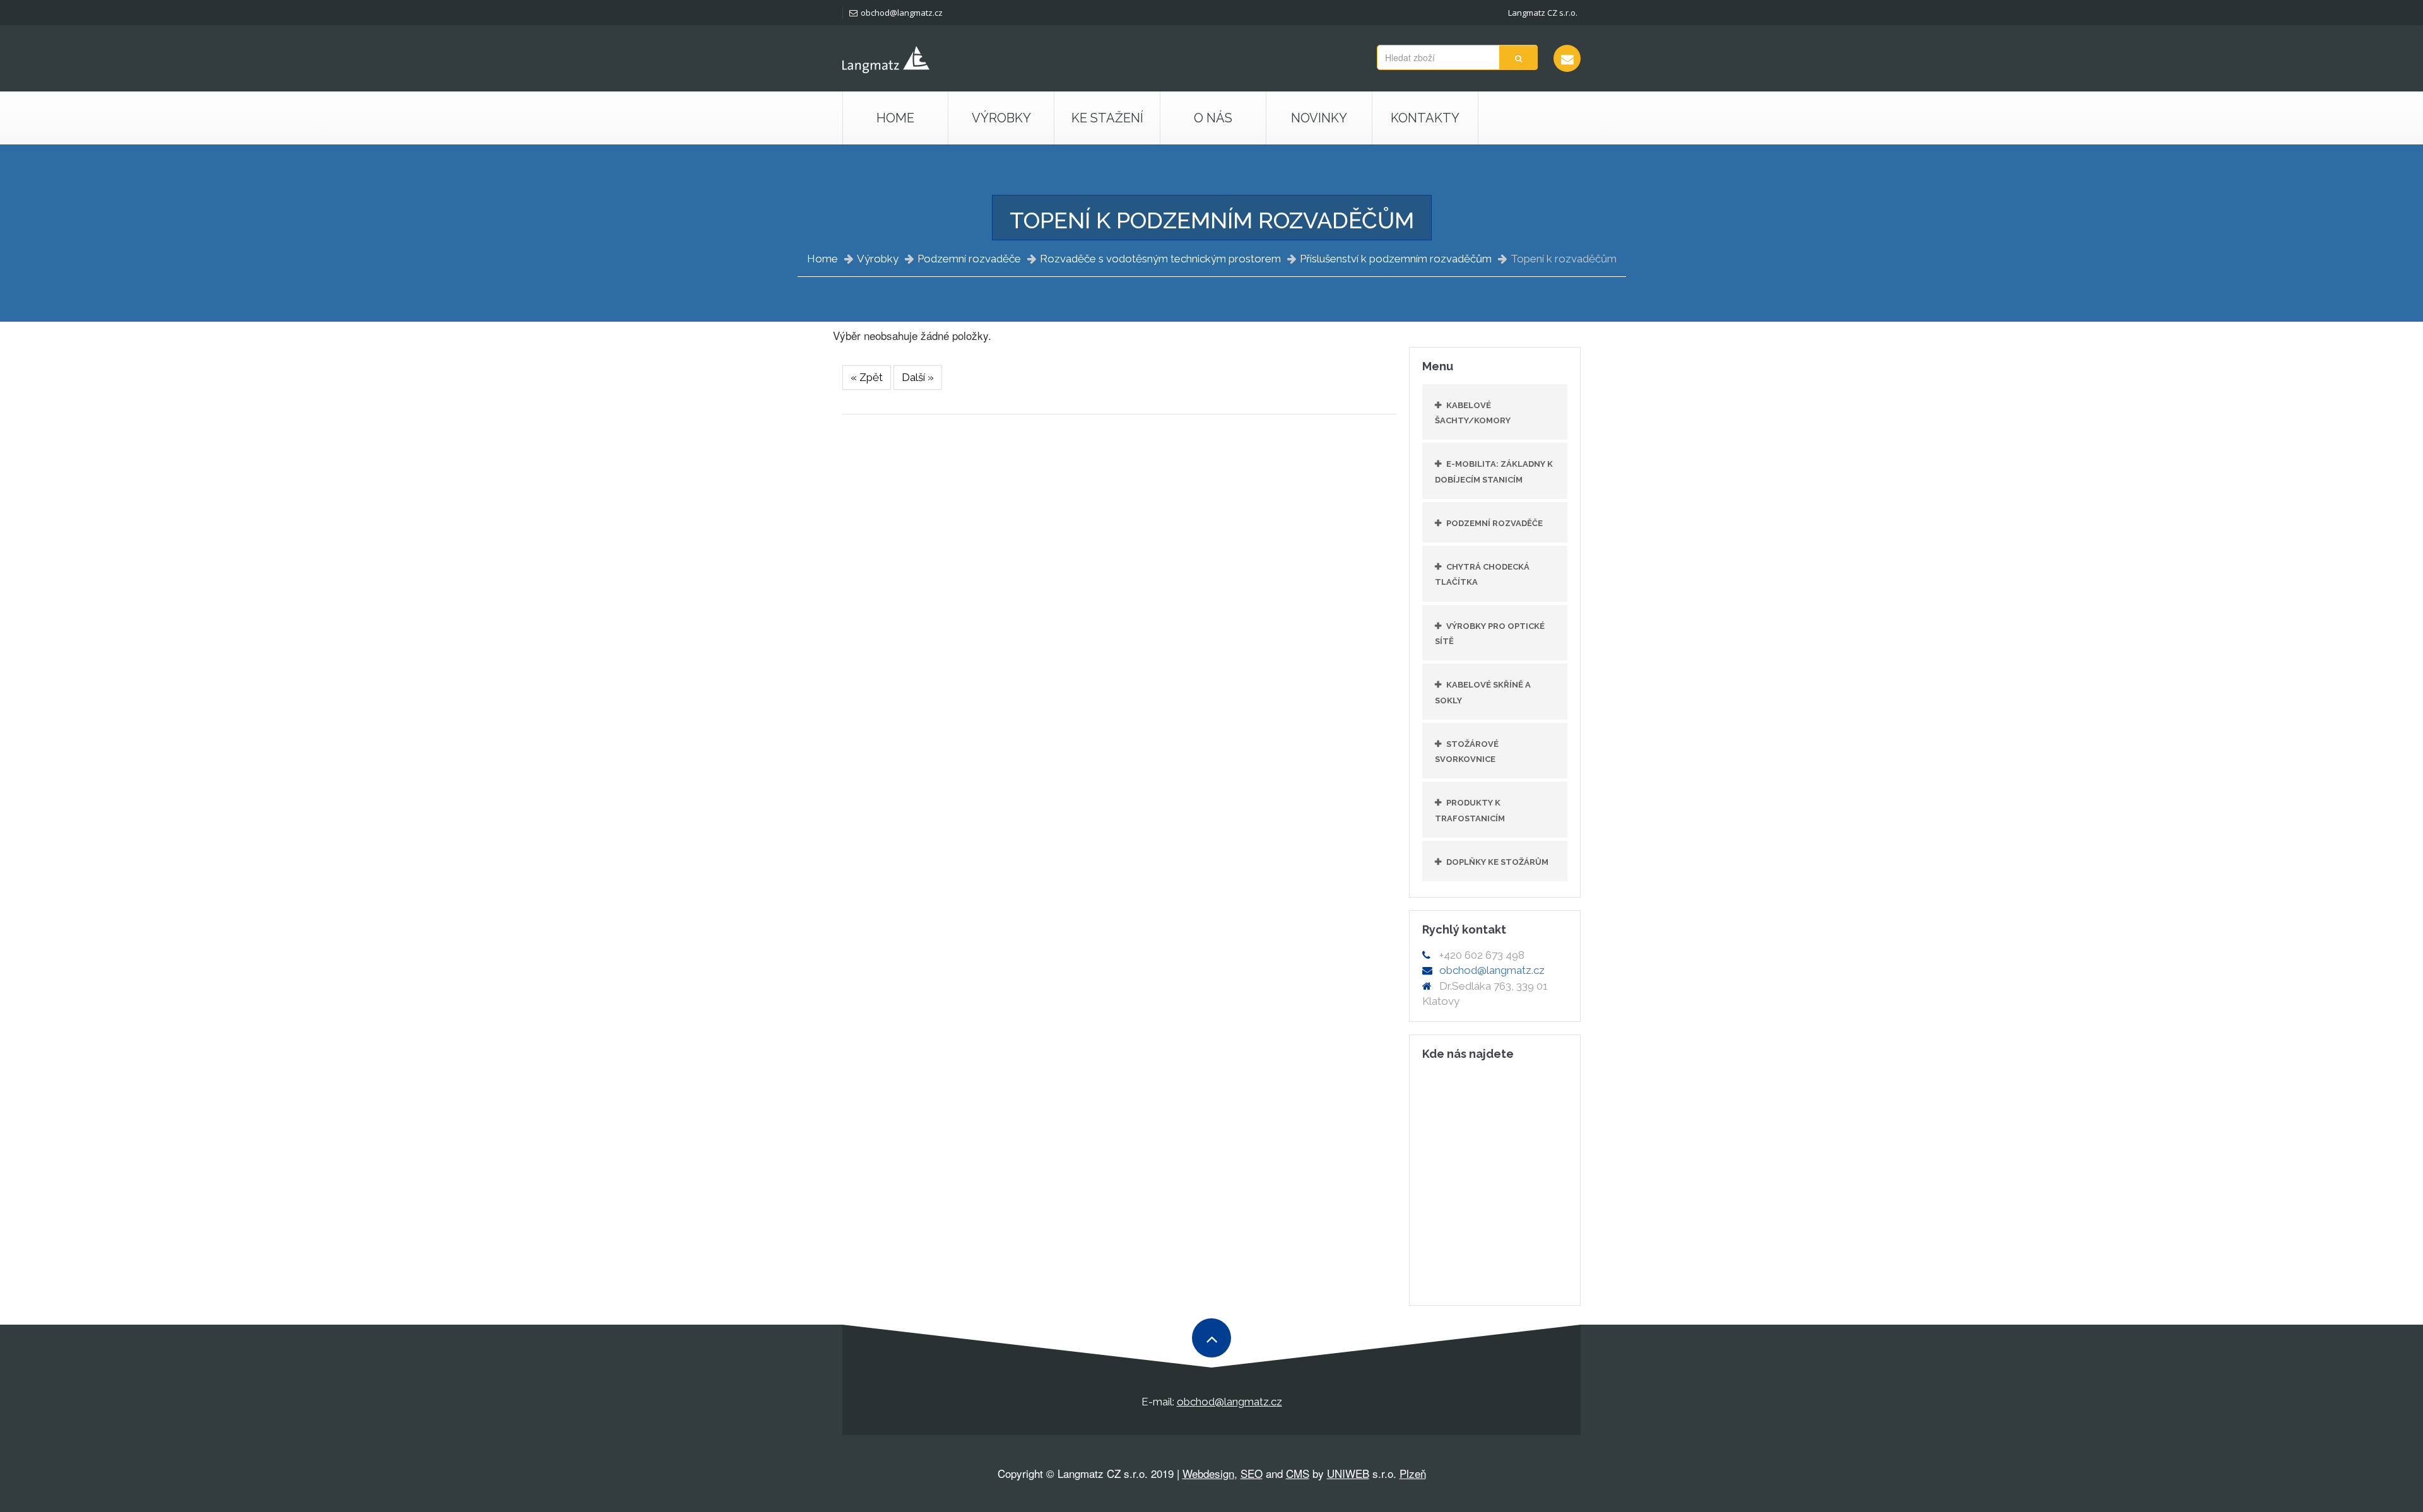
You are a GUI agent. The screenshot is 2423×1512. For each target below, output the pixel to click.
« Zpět (867, 377)
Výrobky (878, 259)
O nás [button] (1213, 118)
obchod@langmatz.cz (902, 13)
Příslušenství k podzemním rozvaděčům (1396, 259)
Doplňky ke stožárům (1497, 862)
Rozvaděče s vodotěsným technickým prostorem (1160, 259)
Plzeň (1413, 1473)
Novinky (1319, 118)
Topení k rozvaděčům (1564, 259)
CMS (1298, 1473)
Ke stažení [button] (1107, 118)
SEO (1252, 1473)
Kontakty (1425, 118)
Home (895, 118)
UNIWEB (1348, 1473)
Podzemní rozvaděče (969, 259)
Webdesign (1208, 1473)
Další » (918, 377)
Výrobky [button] (1001, 118)
